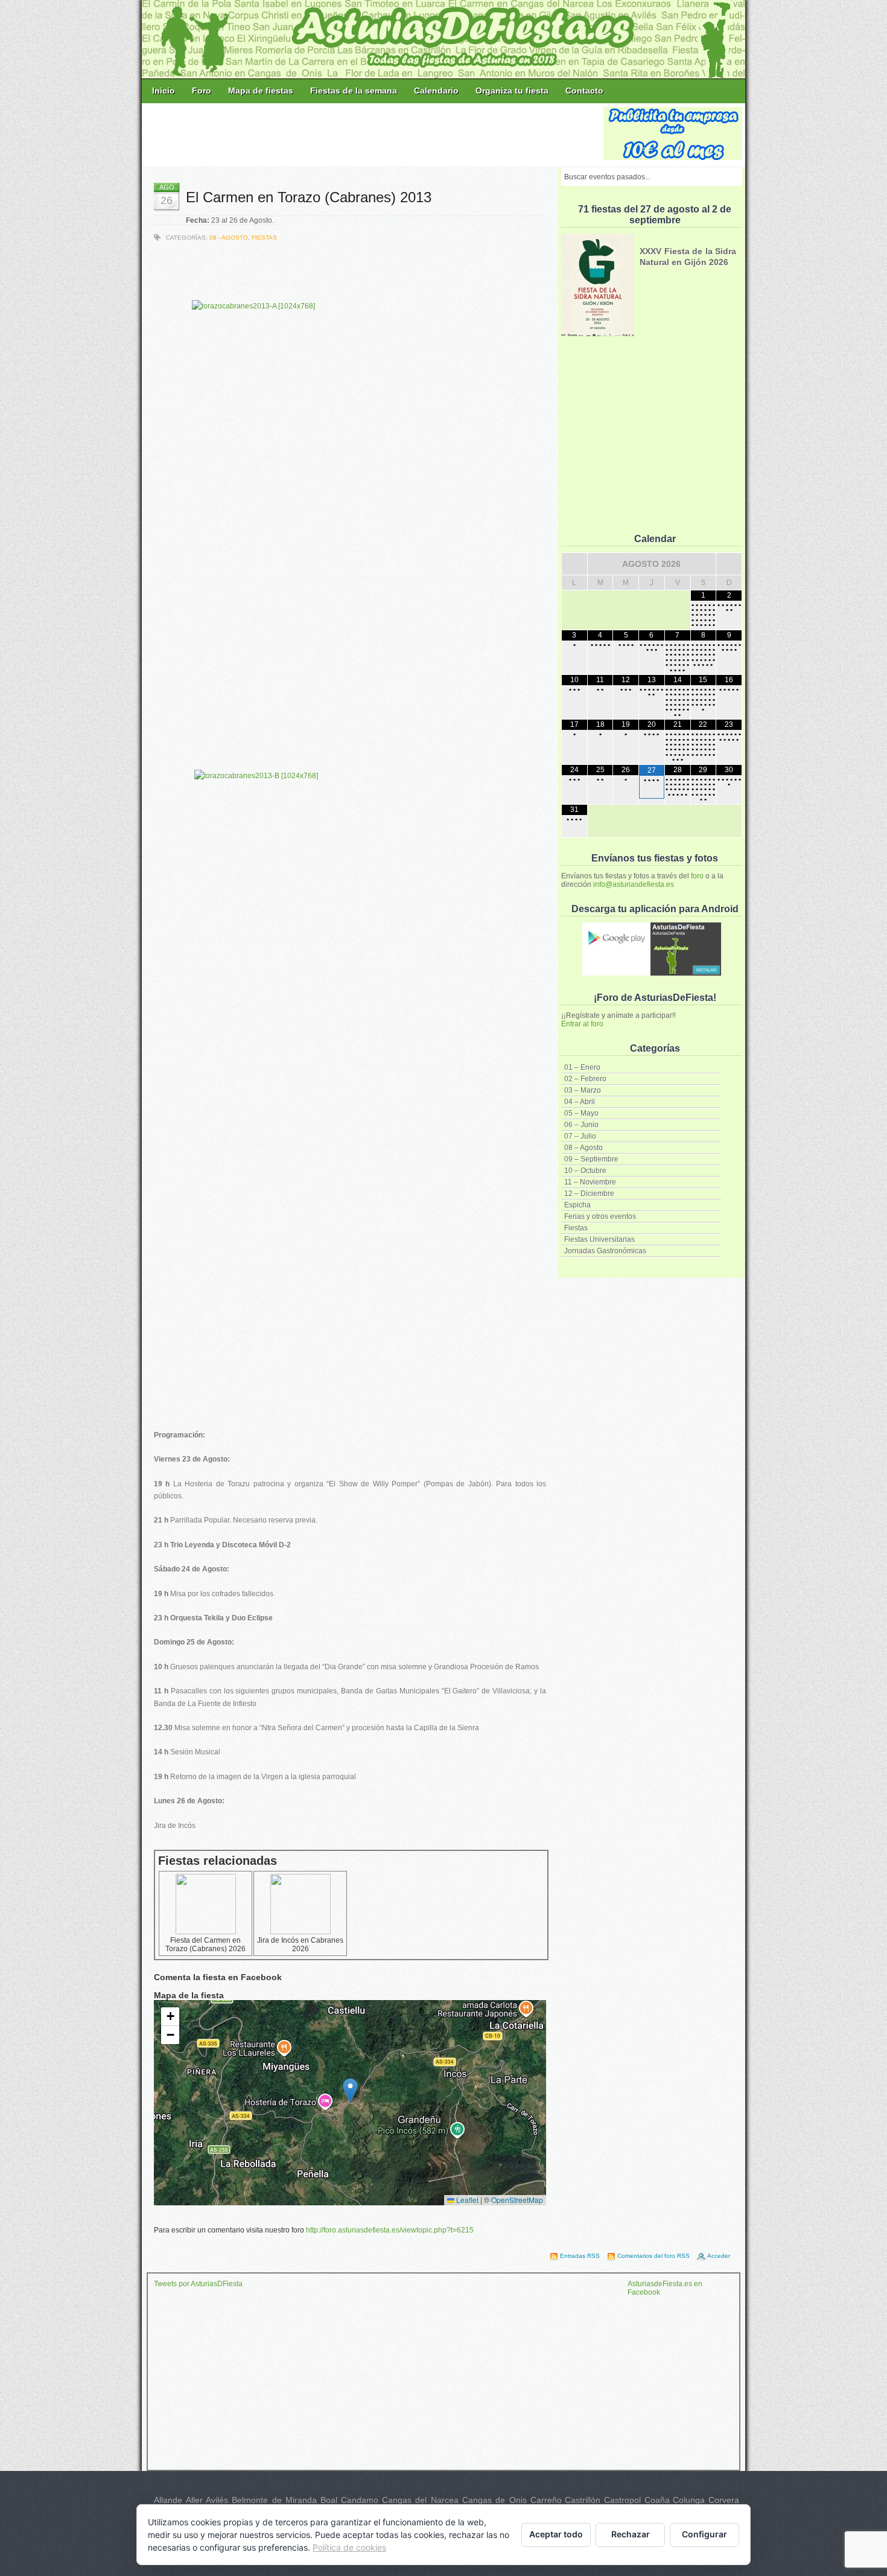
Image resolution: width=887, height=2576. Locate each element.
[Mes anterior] (574, 564)
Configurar (704, 2534)
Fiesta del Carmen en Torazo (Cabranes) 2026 (205, 1945)
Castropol (622, 2500)
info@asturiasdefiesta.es (634, 884)
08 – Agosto (583, 1148)
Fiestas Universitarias (599, 1239)
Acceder (719, 2256)
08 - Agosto (229, 238)
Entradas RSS (580, 2256)
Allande (168, 2500)
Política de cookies (349, 2547)
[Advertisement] (374, 134)
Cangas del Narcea (420, 2500)
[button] (350, 2090)
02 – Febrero (585, 1079)
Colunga (689, 2500)
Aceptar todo (556, 2534)
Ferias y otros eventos (600, 1216)
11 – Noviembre (590, 1182)
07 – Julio (580, 1136)
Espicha (577, 1205)
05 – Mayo (581, 1113)
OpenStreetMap (517, 2200)
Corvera (724, 2500)
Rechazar (631, 2534)
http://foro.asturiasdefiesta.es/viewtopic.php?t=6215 (390, 2230)
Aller (194, 2500)
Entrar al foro (582, 1024)
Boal (329, 2500)
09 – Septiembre (591, 1159)
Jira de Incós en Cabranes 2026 (300, 1945)
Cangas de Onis (494, 2500)
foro (697, 876)
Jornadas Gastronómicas (605, 1251)
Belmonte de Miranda (274, 2500)
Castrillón (583, 2500)
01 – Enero (582, 1067)
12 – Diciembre (589, 1194)
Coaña (657, 2500)
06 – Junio (581, 1125)
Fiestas (576, 1228)
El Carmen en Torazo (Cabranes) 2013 (309, 197)
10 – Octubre (585, 1171)
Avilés (217, 2500)
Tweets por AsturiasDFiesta (198, 2284)
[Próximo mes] (729, 564)
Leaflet (466, 2200)
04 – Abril (580, 1102)
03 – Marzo (583, 1090)
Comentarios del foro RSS (653, 2256)
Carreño (546, 2500)
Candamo (360, 2500)
